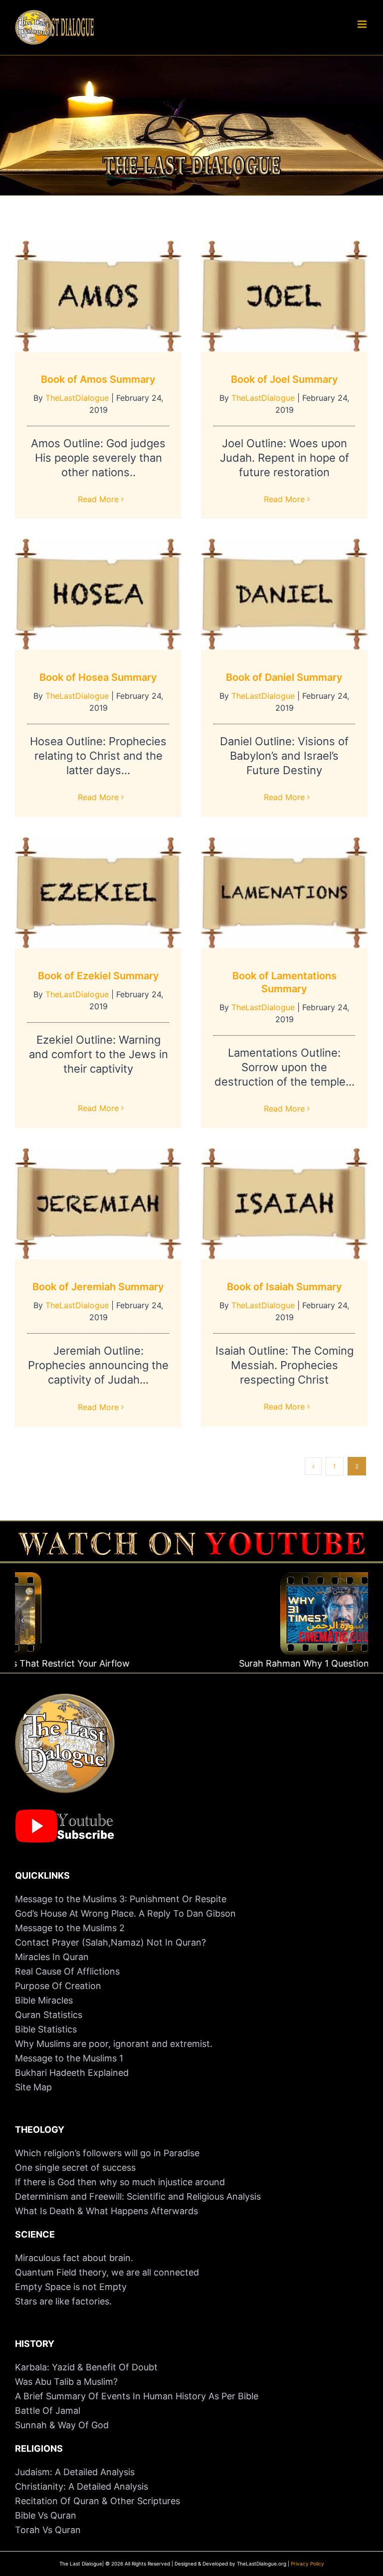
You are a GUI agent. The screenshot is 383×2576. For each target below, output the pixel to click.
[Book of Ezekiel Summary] (98, 893)
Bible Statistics (46, 2029)
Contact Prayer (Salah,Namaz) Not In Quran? (110, 1942)
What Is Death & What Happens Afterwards (106, 2211)
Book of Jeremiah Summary (98, 1287)
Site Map (33, 2087)
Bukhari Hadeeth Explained (72, 2073)
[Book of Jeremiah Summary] (98, 1204)
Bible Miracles (44, 2000)
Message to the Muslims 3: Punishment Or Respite (121, 1899)
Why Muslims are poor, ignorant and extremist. (114, 2044)
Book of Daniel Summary (284, 677)
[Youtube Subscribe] (65, 1814)
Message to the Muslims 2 (70, 1928)
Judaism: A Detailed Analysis (75, 2472)
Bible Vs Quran (46, 2515)
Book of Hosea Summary (98, 677)
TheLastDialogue (77, 398)
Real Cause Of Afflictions (67, 1971)
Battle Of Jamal (48, 2411)
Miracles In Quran (52, 1957)
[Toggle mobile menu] (363, 24)
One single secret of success (75, 2167)
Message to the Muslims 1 (69, 2058)
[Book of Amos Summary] (98, 296)
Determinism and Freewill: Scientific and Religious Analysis (138, 2196)
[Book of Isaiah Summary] (284, 1204)
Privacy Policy (307, 2564)
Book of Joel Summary (285, 379)
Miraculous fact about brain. (74, 2258)
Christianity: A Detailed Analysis (82, 2486)
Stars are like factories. (63, 2301)
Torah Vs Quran (48, 2530)
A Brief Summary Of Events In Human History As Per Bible (137, 2396)
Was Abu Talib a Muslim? (68, 2382)
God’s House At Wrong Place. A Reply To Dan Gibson (125, 1913)
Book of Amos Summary (98, 379)
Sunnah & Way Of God (62, 2425)
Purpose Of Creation (58, 1986)
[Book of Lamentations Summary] (284, 893)
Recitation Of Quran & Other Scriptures (97, 2501)
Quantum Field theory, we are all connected (107, 2272)
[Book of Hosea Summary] (98, 594)
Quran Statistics (49, 2015)
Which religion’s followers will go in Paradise (107, 2153)
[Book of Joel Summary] (284, 296)
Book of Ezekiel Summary (98, 976)
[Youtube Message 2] (191, 1537)
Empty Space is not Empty (71, 2287)
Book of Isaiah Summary (285, 1287)
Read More (98, 499)
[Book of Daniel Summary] (284, 594)
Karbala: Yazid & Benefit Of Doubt (86, 2367)
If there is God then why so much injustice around (120, 2182)
